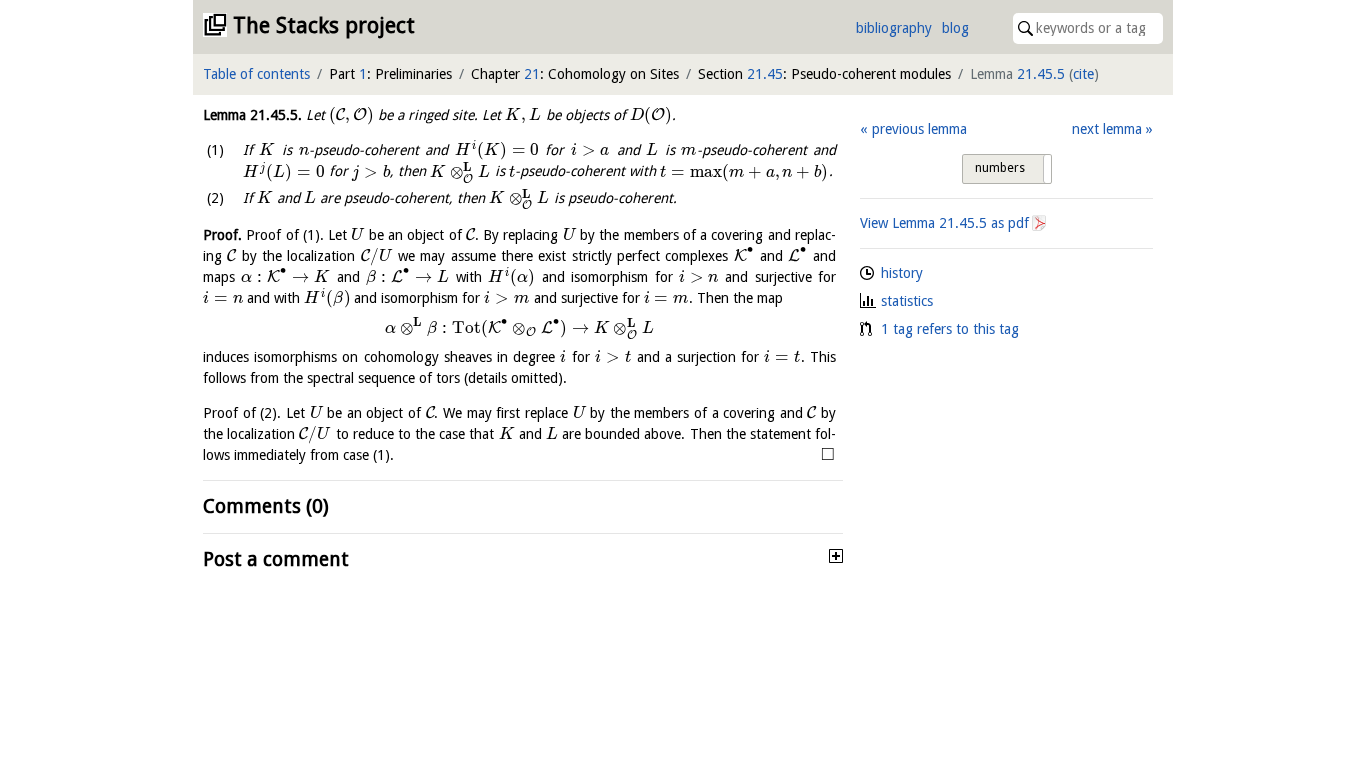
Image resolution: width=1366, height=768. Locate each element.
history (902, 273)
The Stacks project (324, 25)
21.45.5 (1041, 74)
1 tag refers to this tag (950, 329)
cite (1083, 74)
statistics (907, 301)
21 (532, 74)
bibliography (894, 28)
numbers (1000, 168)
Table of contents (256, 74)
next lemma (1107, 129)
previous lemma (919, 129)
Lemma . (252, 115)
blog (955, 28)
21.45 (765, 74)
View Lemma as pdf (944, 223)
